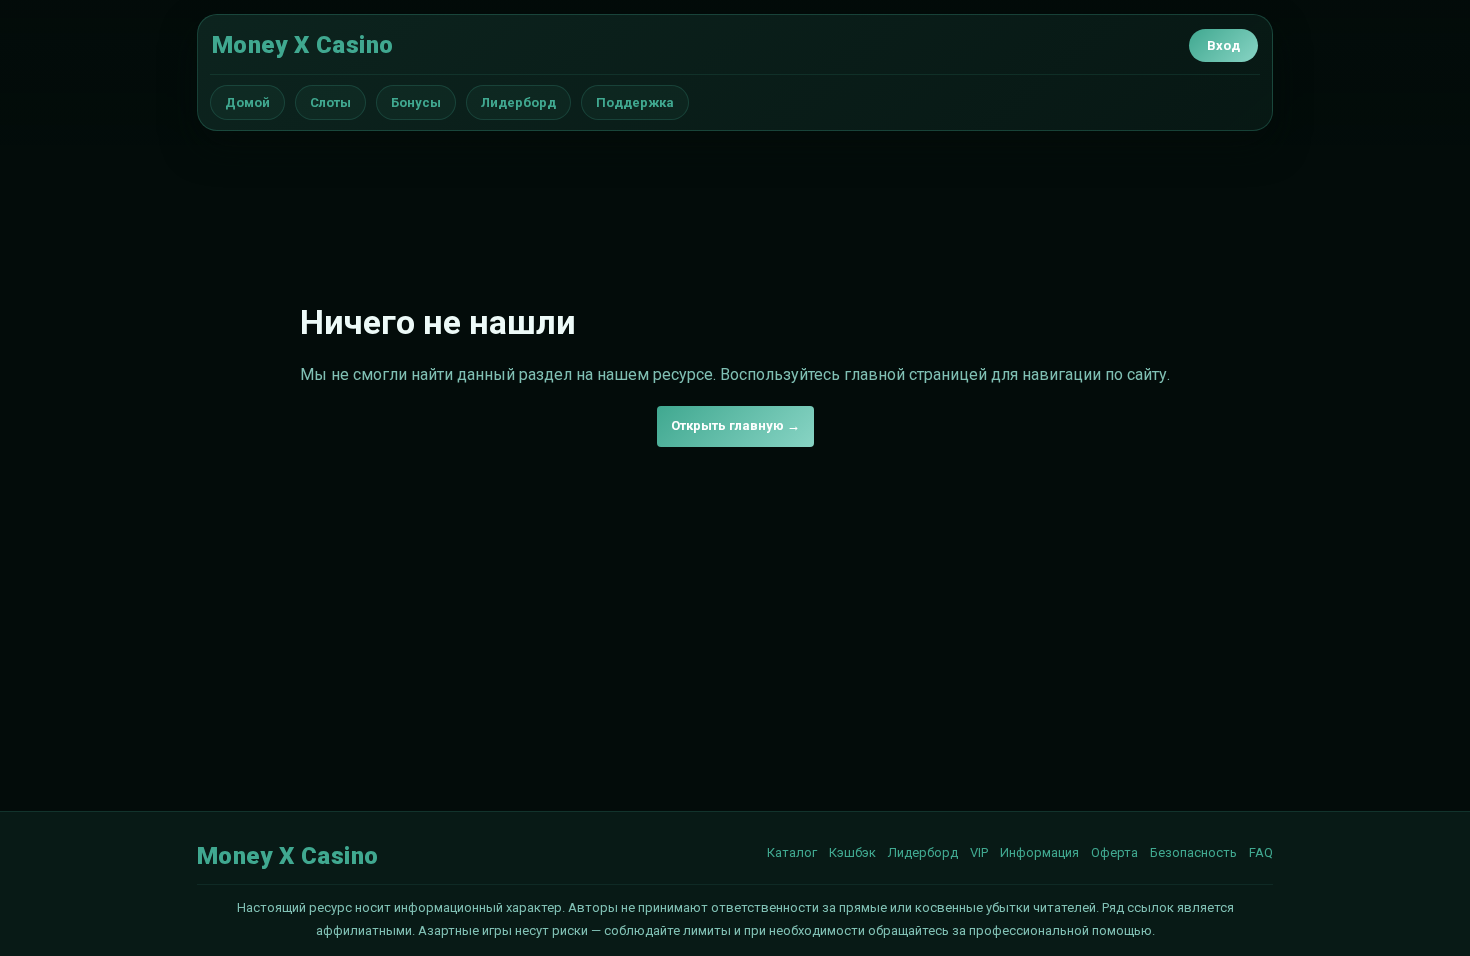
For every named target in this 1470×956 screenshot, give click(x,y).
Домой (247, 102)
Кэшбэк (852, 852)
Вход (1223, 45)
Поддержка (635, 102)
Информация (1039, 852)
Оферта (1114, 852)
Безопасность (1193, 852)
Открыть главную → (735, 425)
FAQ (1261, 852)
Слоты (330, 102)
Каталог (792, 852)
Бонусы (416, 102)
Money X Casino (303, 45)
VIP (979, 852)
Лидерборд (518, 102)
